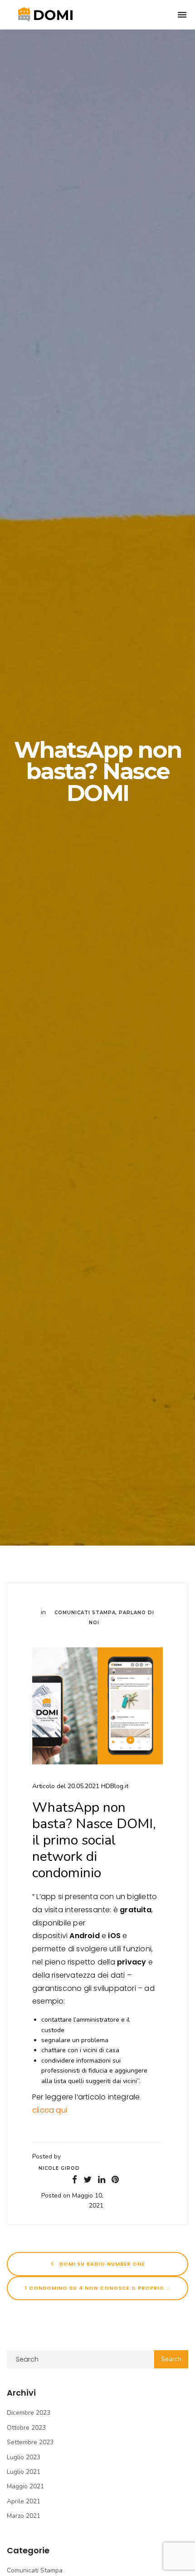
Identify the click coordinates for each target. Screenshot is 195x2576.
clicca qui (50, 2110)
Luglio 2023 (24, 2457)
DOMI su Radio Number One (101, 2264)
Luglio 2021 (24, 2472)
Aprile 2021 (24, 2501)
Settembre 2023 (30, 2442)
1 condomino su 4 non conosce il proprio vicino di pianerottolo (107, 2288)
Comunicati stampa (85, 1613)
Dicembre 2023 (29, 2413)
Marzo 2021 (24, 2516)
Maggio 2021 (25, 2486)
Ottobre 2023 (26, 2428)
